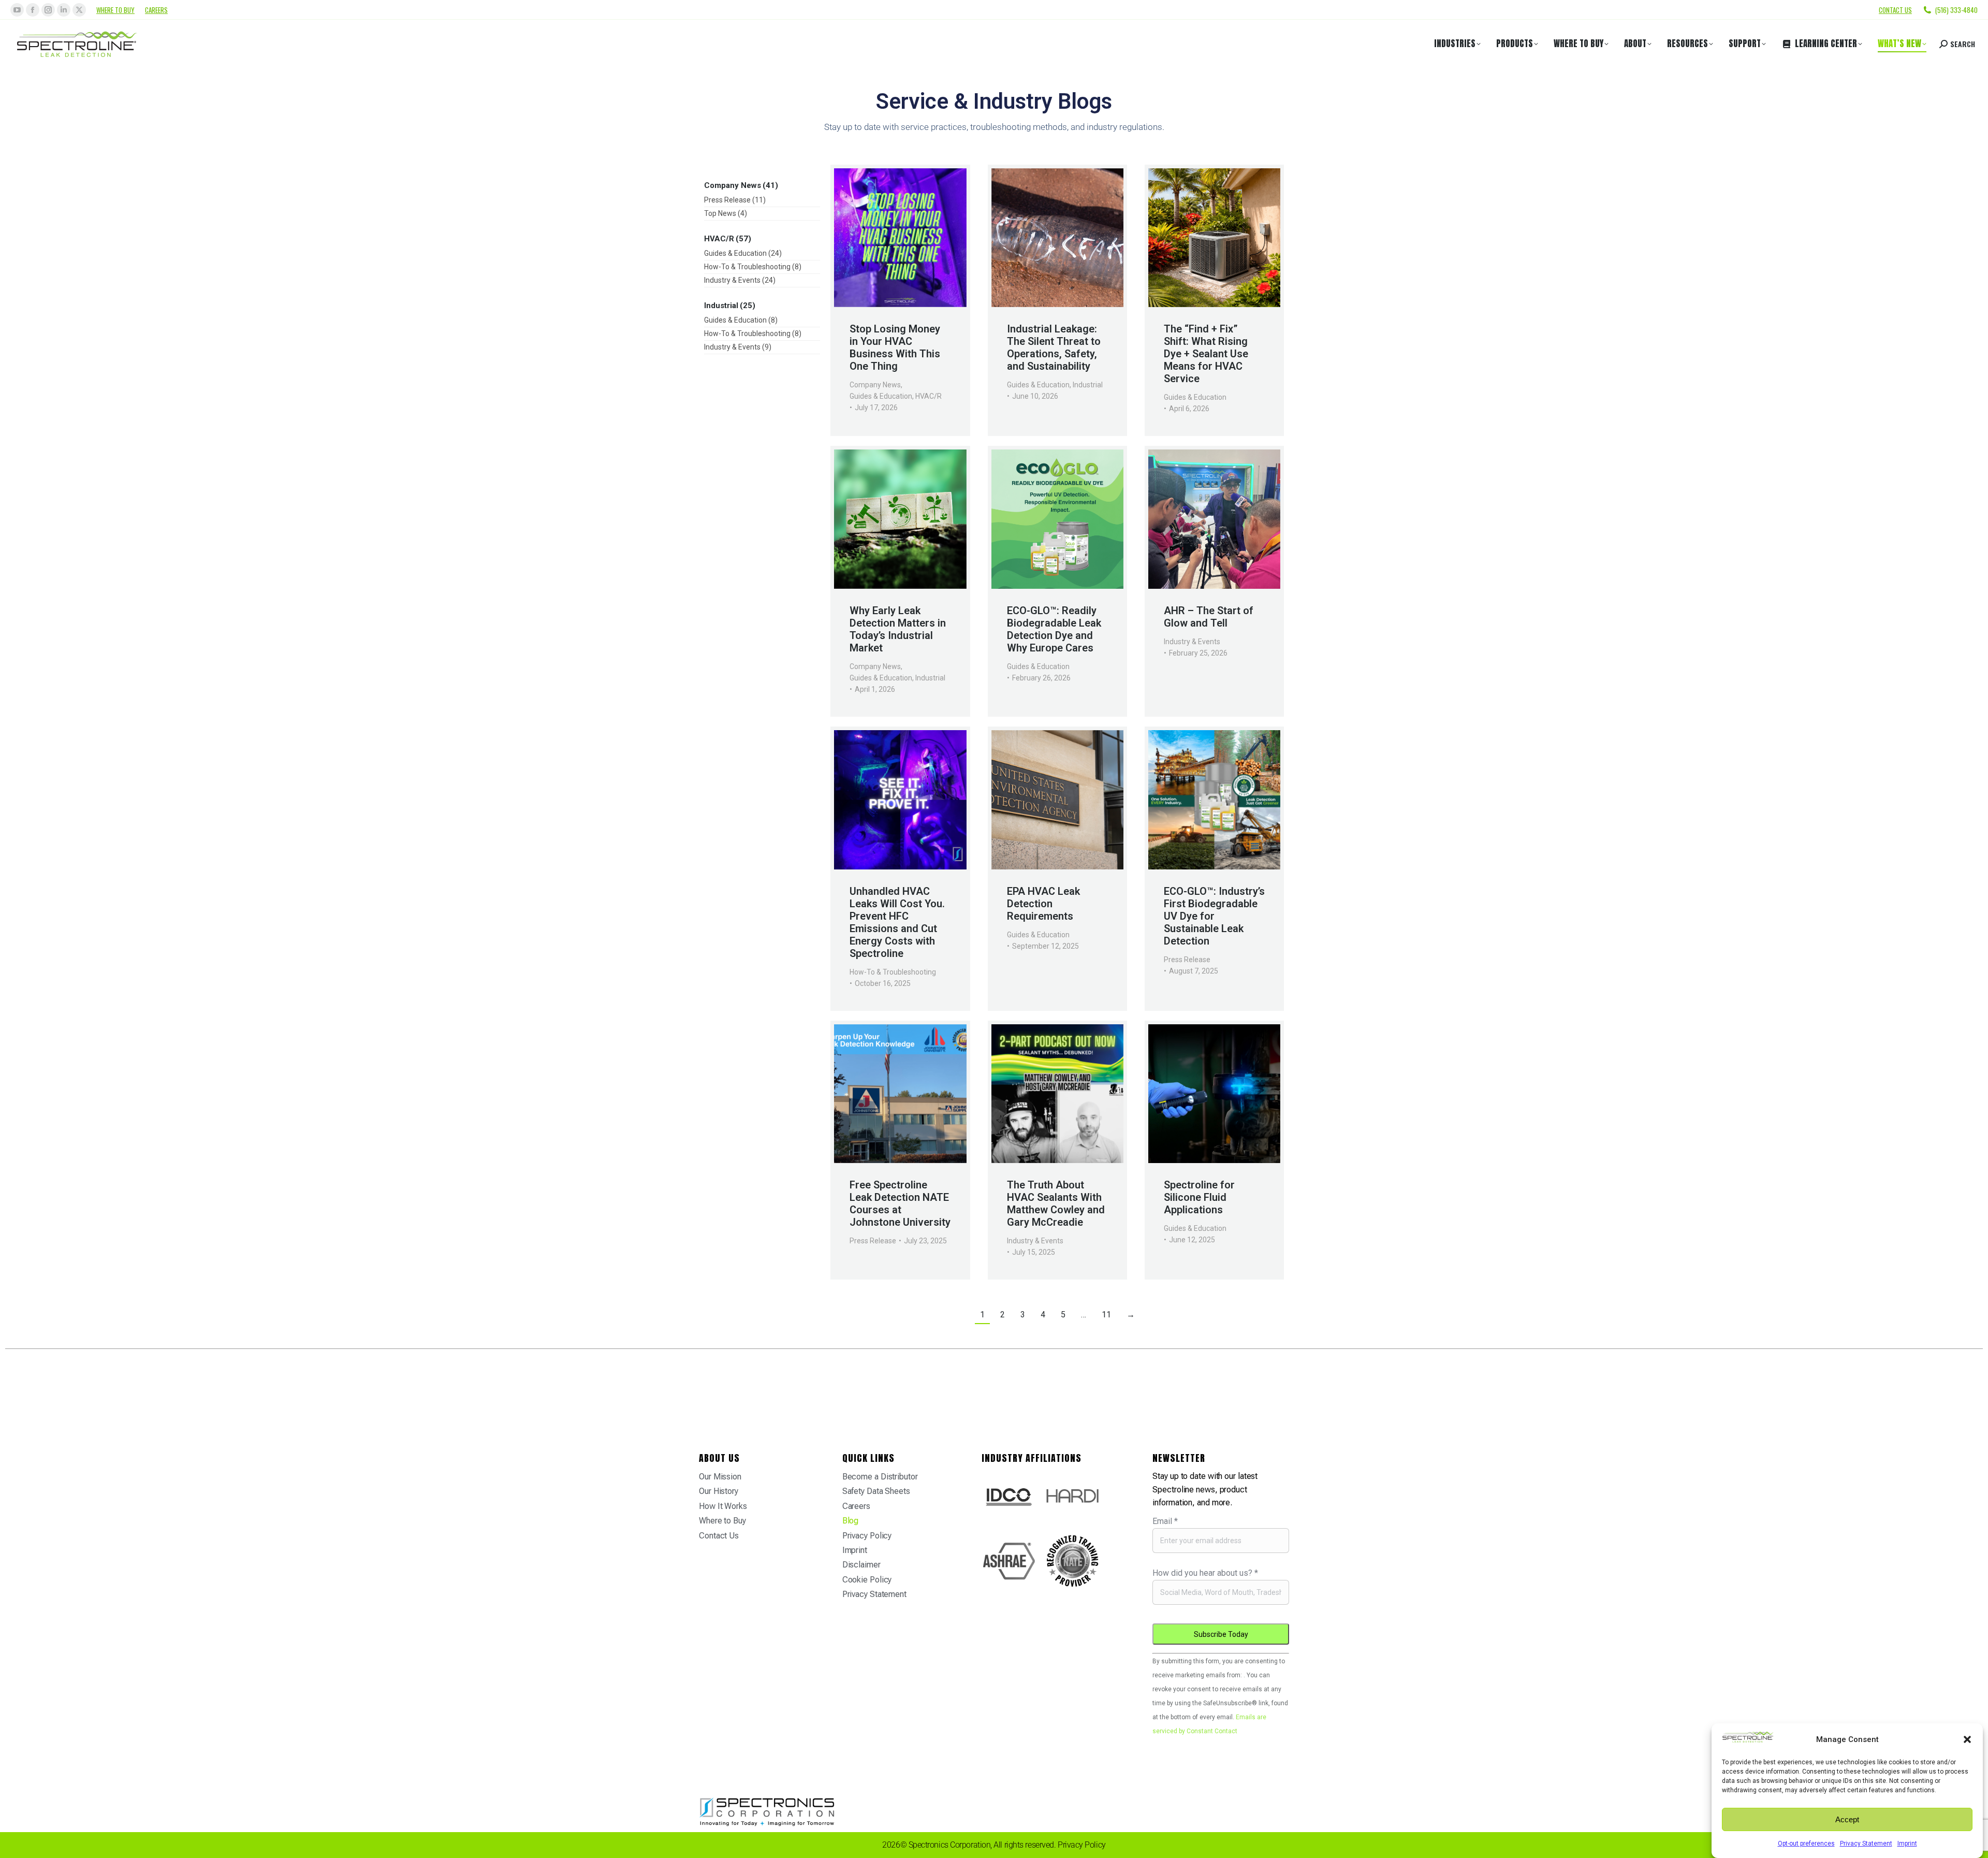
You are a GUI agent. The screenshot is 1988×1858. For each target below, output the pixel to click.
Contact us (1895, 10)
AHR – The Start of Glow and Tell (1209, 617)
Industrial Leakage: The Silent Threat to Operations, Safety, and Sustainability (1054, 347)
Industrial (1088, 385)
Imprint (1907, 1844)
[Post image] (900, 238)
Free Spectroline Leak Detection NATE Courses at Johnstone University (900, 1203)
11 (1106, 1315)
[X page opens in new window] (79, 10)
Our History (719, 1491)
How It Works (723, 1506)
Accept (1847, 1819)
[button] (1967, 1739)
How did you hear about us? (1205, 1573)
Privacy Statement (1866, 1844)
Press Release (1187, 960)
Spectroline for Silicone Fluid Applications (1199, 1197)
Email (1165, 1521)
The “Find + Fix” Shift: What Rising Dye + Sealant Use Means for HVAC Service (1206, 354)
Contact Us (719, 1536)
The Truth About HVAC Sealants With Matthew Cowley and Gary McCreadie (1056, 1203)
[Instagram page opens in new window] (48, 10)
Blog (851, 1521)
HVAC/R (929, 396)
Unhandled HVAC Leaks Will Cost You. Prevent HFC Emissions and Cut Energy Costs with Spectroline (897, 922)
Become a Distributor (880, 1477)
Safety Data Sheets (876, 1491)
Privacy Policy (867, 1536)
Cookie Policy (867, 1580)
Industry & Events (1192, 642)
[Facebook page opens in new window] (33, 10)
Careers (156, 10)
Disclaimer (861, 1565)
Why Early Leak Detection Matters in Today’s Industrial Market (898, 629)
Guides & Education (881, 396)
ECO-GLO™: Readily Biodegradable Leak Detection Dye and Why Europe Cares (1054, 629)
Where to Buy (115, 10)
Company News (875, 385)
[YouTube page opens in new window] (17, 10)
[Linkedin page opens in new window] (64, 10)
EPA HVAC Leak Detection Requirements (1043, 904)
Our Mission (720, 1477)
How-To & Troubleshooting (893, 972)
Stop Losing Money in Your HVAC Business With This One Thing (895, 347)
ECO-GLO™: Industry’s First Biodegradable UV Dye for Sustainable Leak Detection (1214, 916)
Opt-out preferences (1806, 1844)
